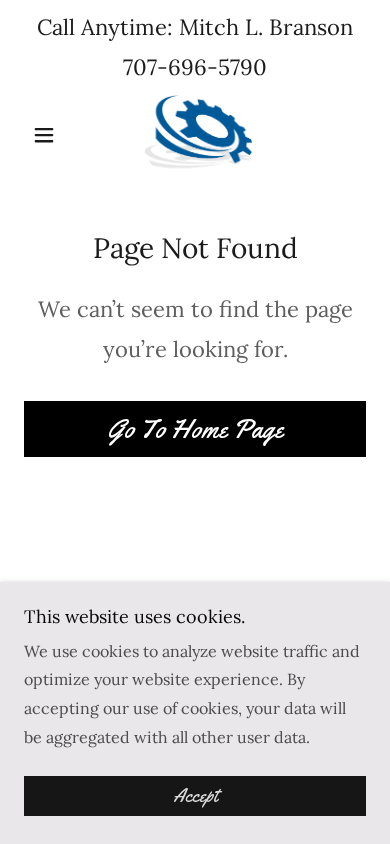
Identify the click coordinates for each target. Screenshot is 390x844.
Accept (195, 796)
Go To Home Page (195, 429)
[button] (49, 135)
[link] (194, 135)
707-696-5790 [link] (195, 67)
